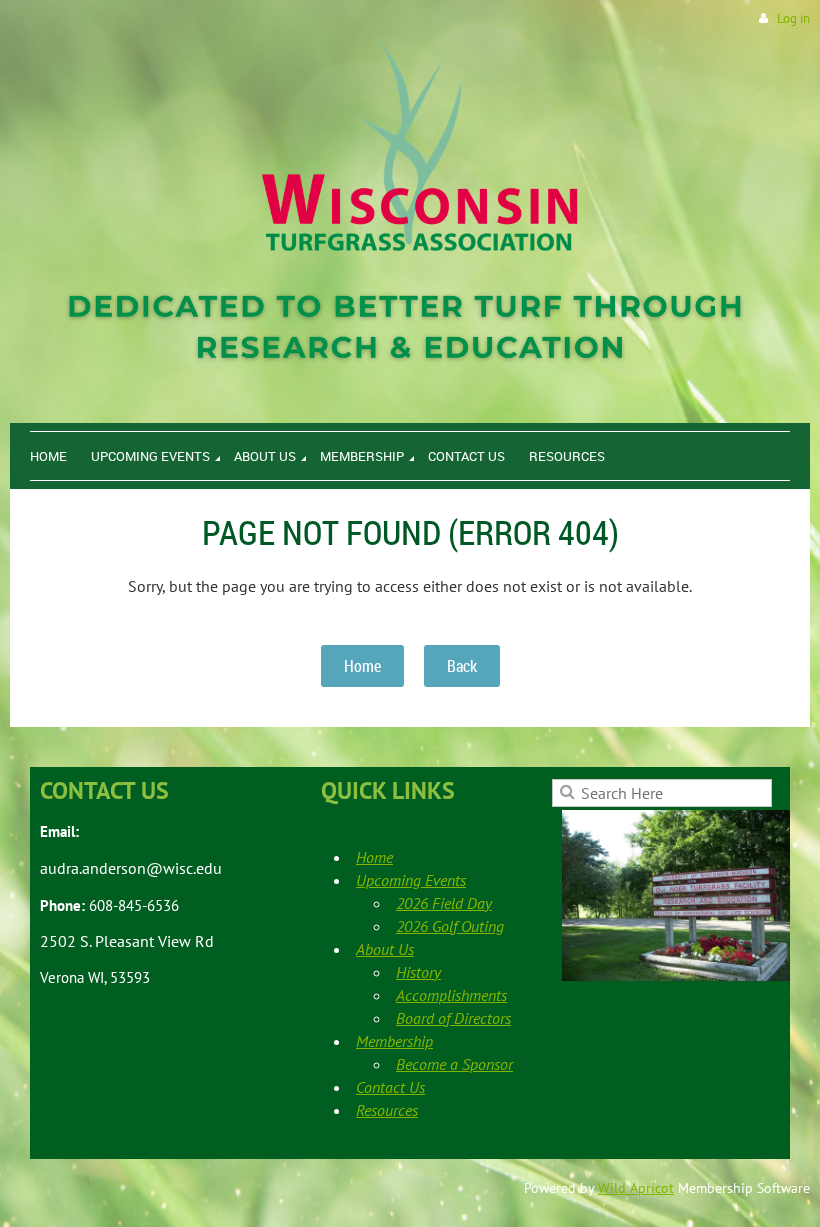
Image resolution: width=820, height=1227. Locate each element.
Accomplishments (451, 995)
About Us (385, 949)
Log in (793, 18)
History (418, 972)
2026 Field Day (444, 903)
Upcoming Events (411, 880)
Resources (387, 1110)
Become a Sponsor (454, 1064)
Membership (394, 1041)
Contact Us (390, 1087)
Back (462, 666)
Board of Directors (453, 1018)
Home (362, 666)
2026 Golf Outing (450, 926)
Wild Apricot (636, 1188)
